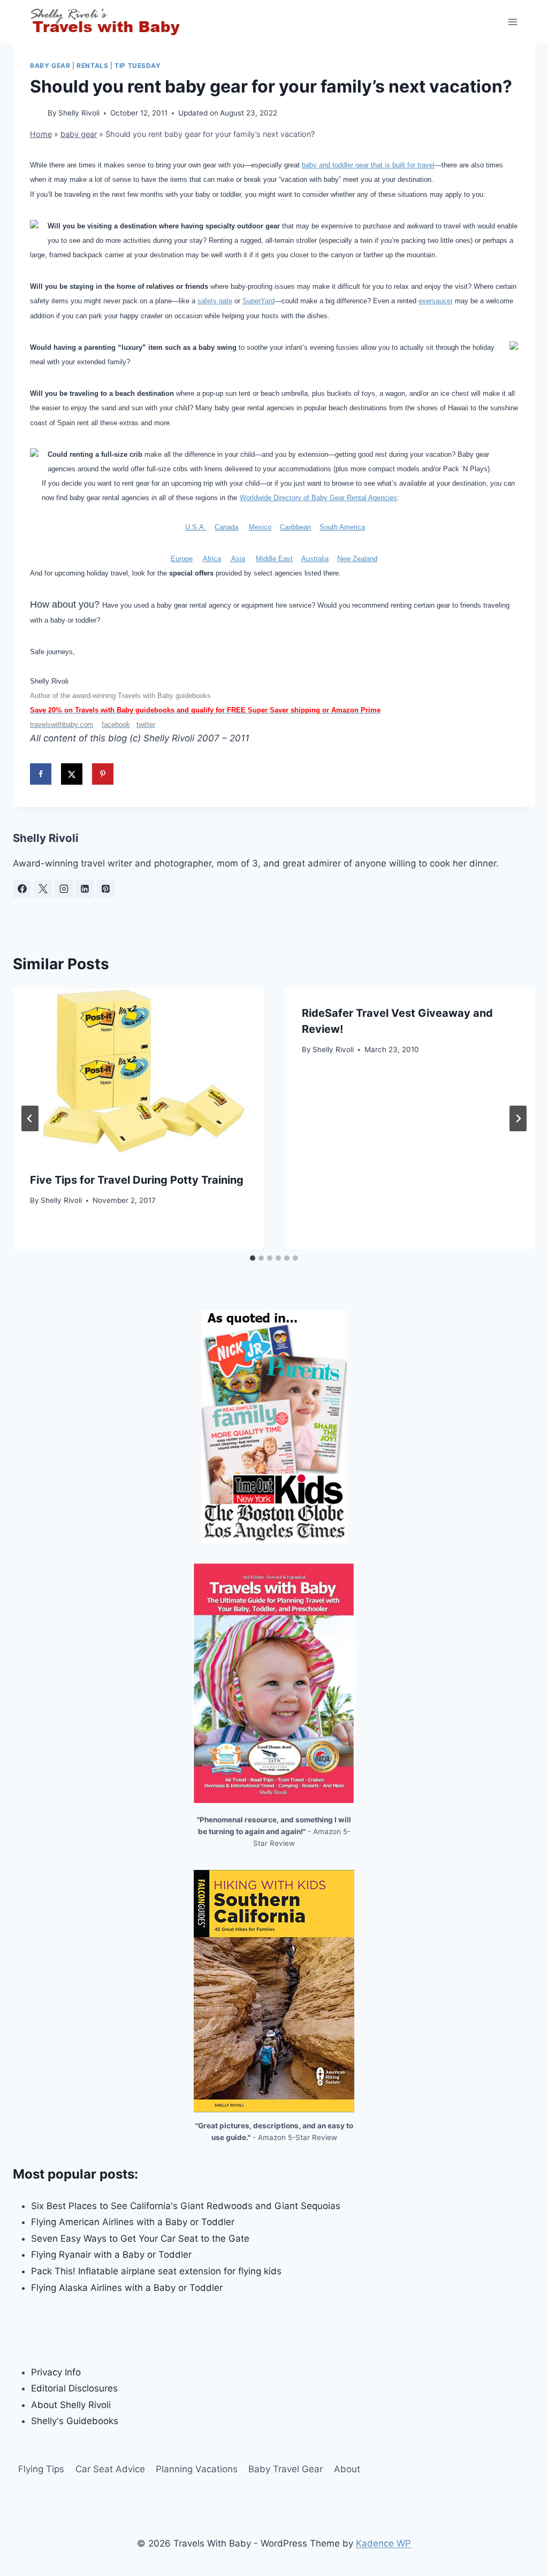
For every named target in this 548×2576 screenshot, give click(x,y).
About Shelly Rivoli (71, 2405)
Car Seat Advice (110, 2469)
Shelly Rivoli (79, 113)
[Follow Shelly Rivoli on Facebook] (22, 889)
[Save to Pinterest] (103, 774)
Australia (315, 559)
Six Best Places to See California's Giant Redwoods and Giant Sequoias (186, 2206)
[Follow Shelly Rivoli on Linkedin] (85, 889)
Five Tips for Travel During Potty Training (137, 1180)
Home (41, 134)
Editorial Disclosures (74, 2388)
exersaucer (436, 301)
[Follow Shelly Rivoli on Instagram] (64, 889)
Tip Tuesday (138, 66)
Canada (226, 527)
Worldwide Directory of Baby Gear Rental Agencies (318, 498)
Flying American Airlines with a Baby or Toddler (133, 2222)
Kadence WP (383, 2543)
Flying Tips (41, 2469)
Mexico (260, 527)
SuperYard (258, 301)
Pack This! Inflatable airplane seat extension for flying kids (156, 2271)
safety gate (215, 301)
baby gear (50, 66)
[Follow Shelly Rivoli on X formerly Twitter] (43, 889)
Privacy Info (56, 2372)
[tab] (253, 1258)
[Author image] (37, 114)
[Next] (518, 1118)
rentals (92, 66)
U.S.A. (196, 527)
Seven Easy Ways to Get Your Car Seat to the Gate (140, 2238)
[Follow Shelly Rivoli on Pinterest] (105, 889)
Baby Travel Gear (286, 2469)
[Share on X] (72, 774)
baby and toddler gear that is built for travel (368, 165)
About (347, 2469)
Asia (237, 559)
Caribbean (295, 527)
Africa (212, 559)
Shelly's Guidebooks (75, 2421)
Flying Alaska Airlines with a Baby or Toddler (127, 2288)
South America (342, 527)
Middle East (274, 559)
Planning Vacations (197, 2469)
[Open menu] (512, 22)
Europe (182, 559)
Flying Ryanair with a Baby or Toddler (111, 2255)
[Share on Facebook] (41, 774)
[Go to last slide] (30, 1118)
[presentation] (138, 1071)
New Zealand (357, 559)
